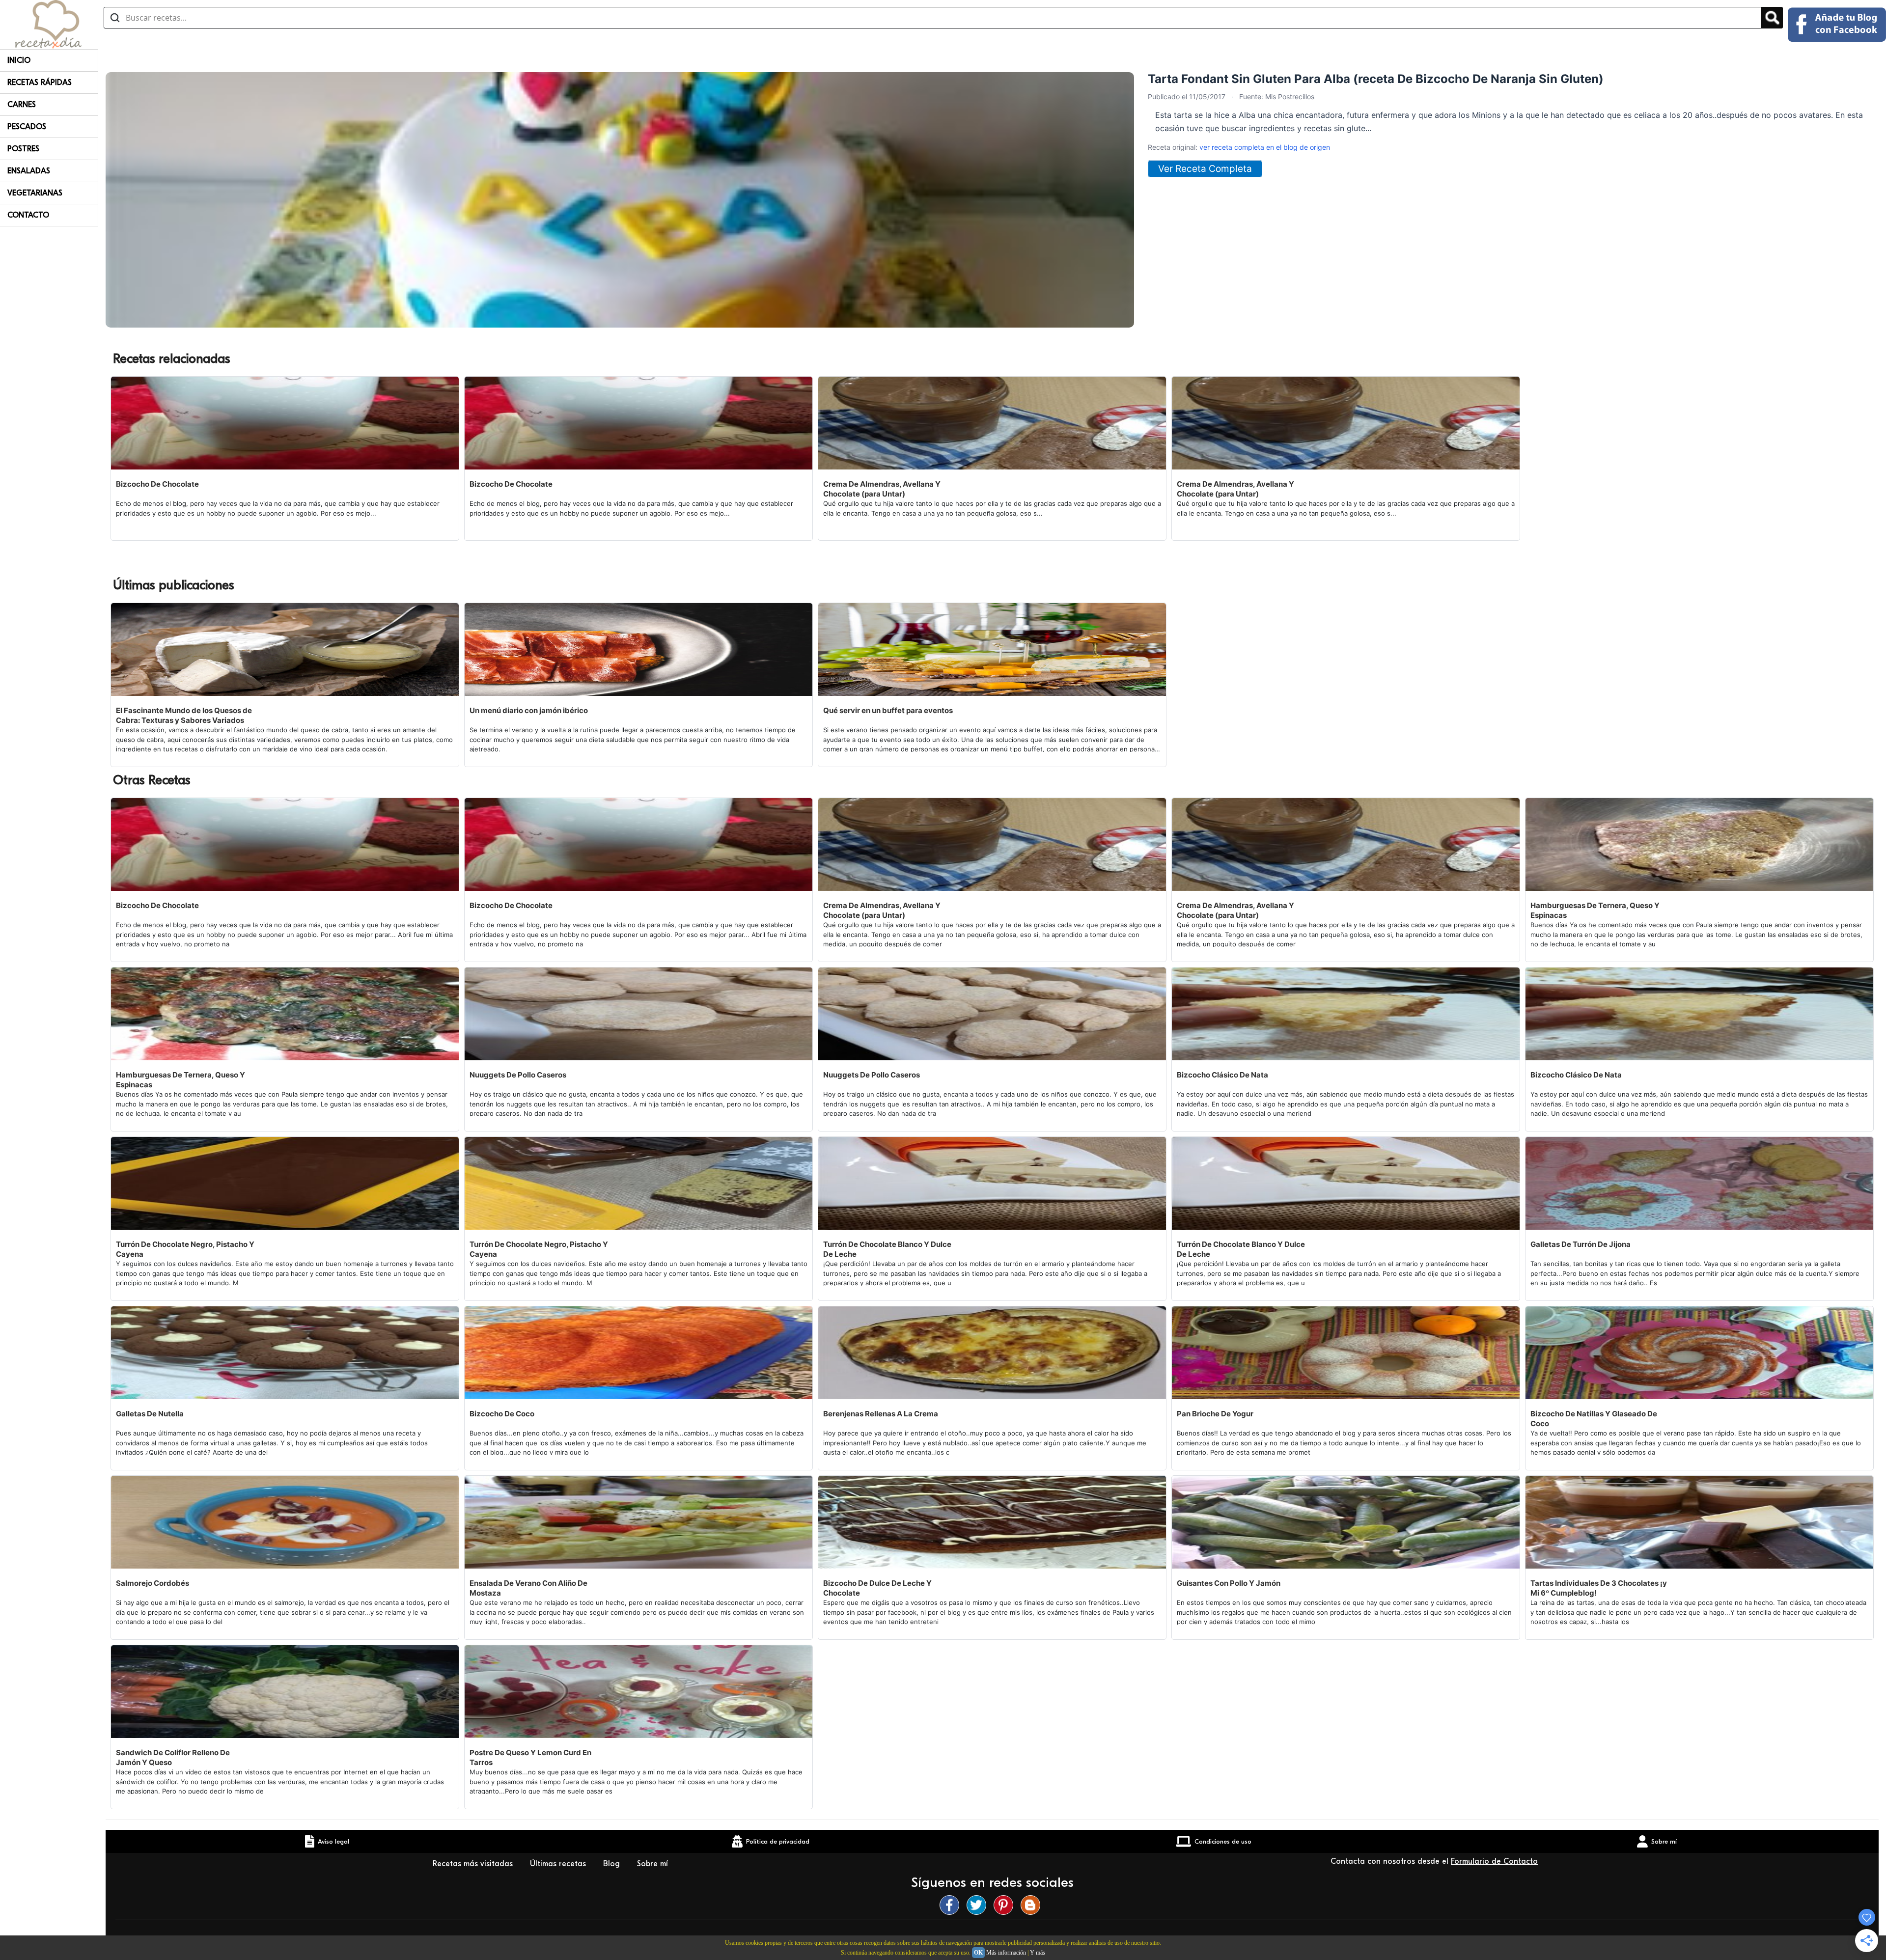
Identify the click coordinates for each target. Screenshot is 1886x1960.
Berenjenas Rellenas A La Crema (881, 1414)
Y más (1038, 1953)
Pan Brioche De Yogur (1215, 1414)
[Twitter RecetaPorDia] (979, 1905)
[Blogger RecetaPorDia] (1033, 1905)
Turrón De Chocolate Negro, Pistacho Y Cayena (185, 1249)
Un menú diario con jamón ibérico (529, 710)
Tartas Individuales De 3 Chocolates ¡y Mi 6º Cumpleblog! (1599, 1588)
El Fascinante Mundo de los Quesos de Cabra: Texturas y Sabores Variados (184, 715)
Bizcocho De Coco (502, 1414)
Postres (23, 149)
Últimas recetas (559, 1864)
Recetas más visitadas (474, 1864)
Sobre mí (654, 1864)
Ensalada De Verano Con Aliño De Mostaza (528, 1588)
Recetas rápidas (40, 83)
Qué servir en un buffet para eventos (888, 710)
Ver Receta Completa (1205, 169)
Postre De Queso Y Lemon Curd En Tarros (530, 1757)
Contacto (28, 215)
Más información (1006, 1953)
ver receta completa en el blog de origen (1265, 147)
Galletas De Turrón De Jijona (1581, 1244)
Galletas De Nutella (150, 1414)
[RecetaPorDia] (48, 24)
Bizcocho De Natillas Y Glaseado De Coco (1594, 1419)
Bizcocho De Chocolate (157, 484)
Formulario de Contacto (1494, 1861)
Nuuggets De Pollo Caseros (518, 1075)
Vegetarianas (35, 193)
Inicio (19, 60)
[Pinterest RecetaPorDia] (1006, 1905)
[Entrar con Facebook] (1837, 25)
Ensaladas (29, 171)
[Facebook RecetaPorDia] (952, 1905)
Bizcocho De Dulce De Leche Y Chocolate (877, 1588)
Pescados (27, 127)
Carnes (22, 105)
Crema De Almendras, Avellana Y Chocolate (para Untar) (882, 489)
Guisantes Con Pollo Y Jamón (1229, 1583)
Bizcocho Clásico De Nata (1222, 1075)
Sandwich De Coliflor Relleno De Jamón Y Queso (173, 1757)
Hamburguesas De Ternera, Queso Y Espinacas (1595, 910)
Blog (613, 1864)
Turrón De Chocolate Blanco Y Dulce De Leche (887, 1249)
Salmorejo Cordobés (153, 1583)
